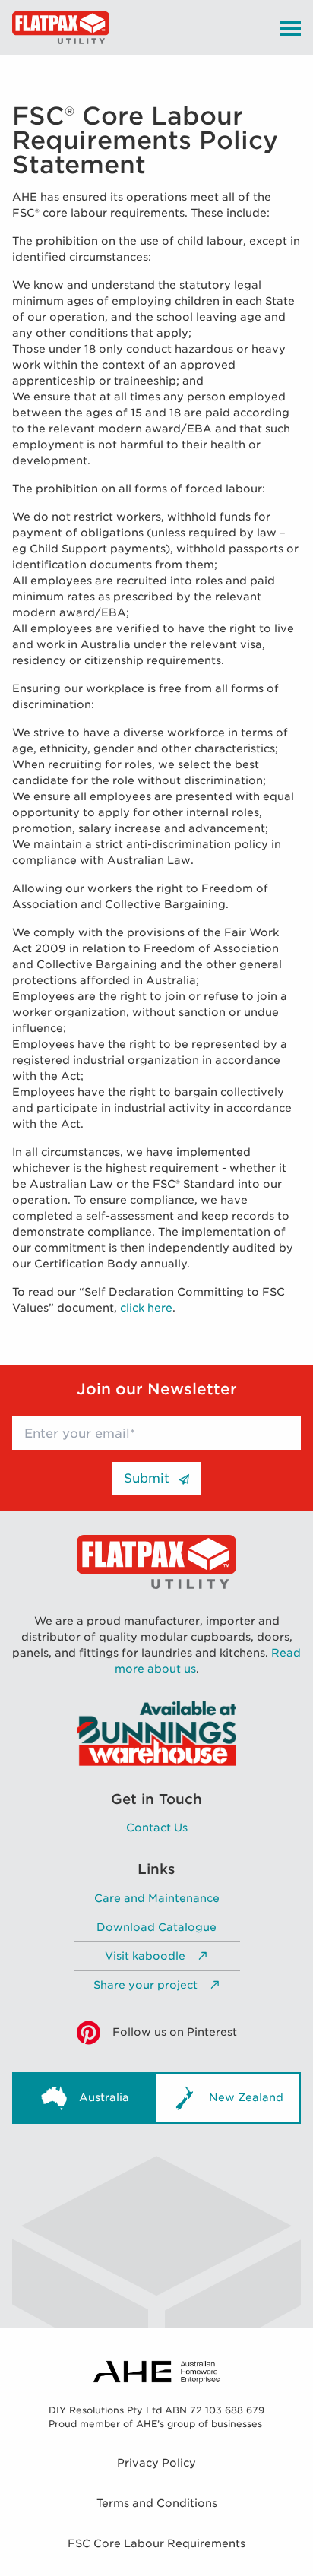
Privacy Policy (156, 2463)
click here (146, 1308)
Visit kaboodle (145, 1956)
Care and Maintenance (157, 1898)
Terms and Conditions (157, 2503)
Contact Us (157, 1828)
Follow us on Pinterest (175, 2032)
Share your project (145, 1985)
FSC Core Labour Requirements (156, 2543)
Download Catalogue (156, 1927)
